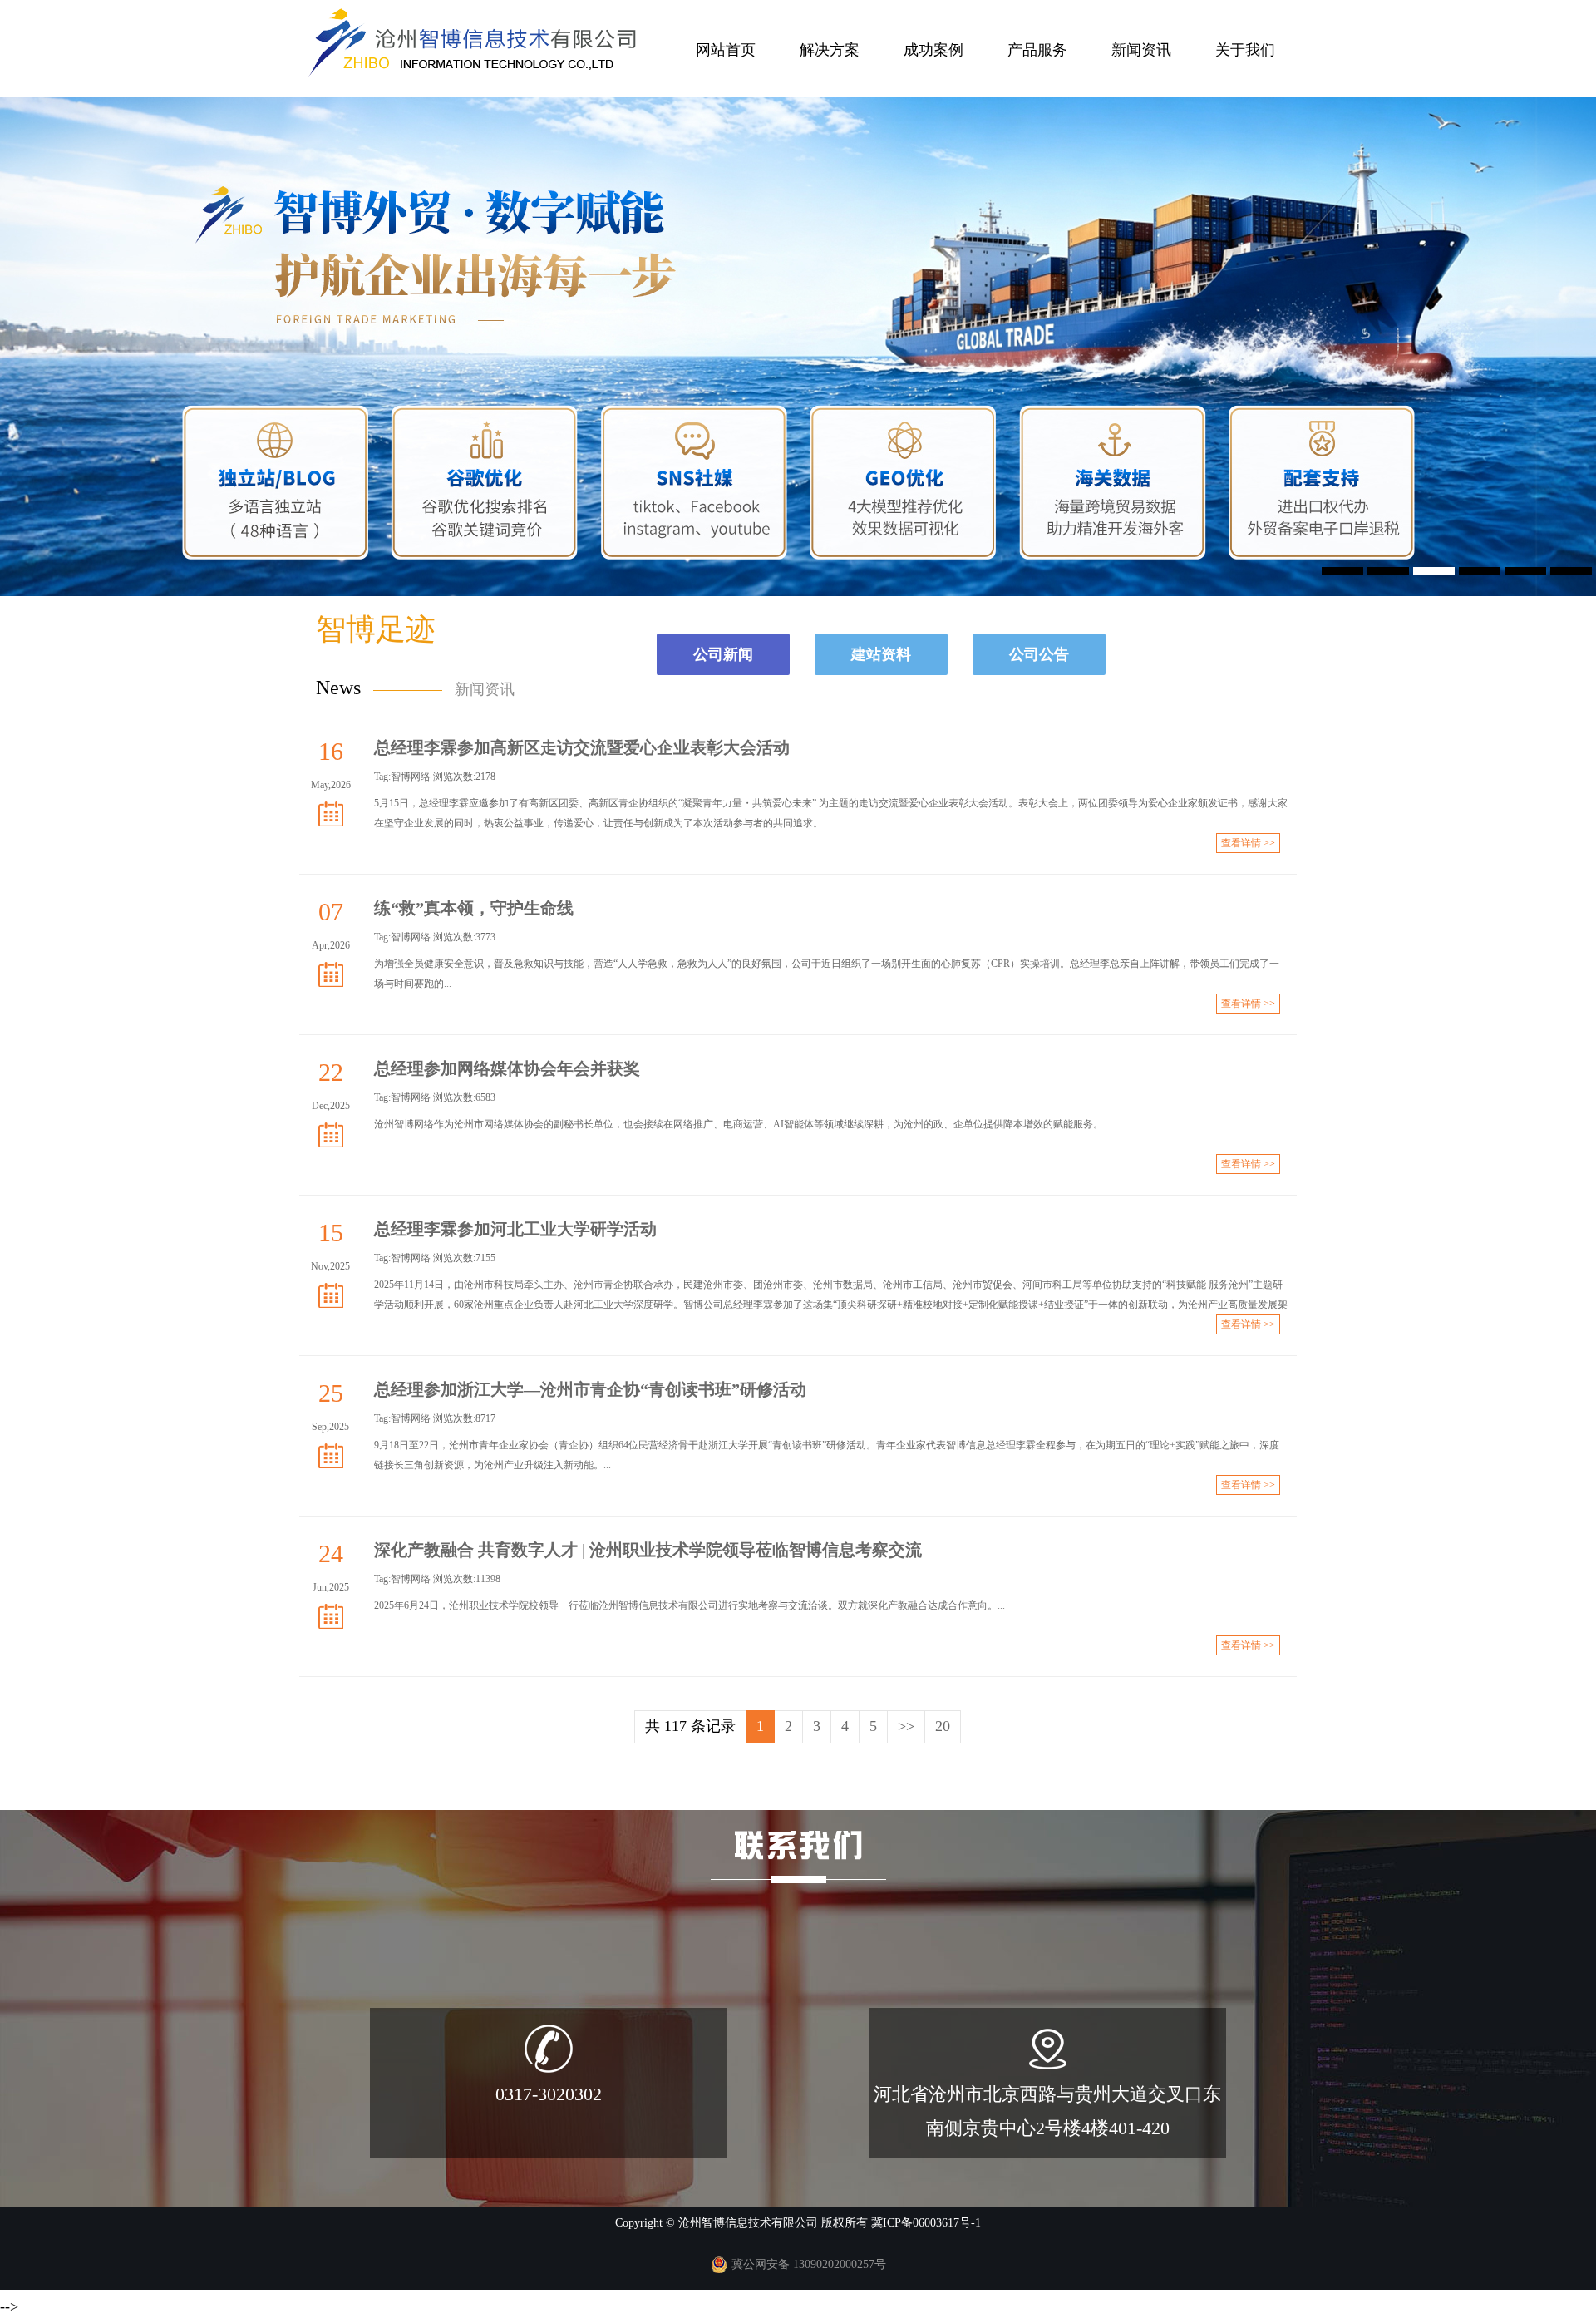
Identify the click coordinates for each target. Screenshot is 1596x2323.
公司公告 (1039, 654)
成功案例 (933, 50)
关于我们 (1245, 50)
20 (943, 1726)
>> (906, 1726)
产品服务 (1037, 50)
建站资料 (881, 654)
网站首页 (726, 50)
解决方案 (830, 50)
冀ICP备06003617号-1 (926, 2223)
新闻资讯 (1141, 50)
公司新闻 (723, 654)
